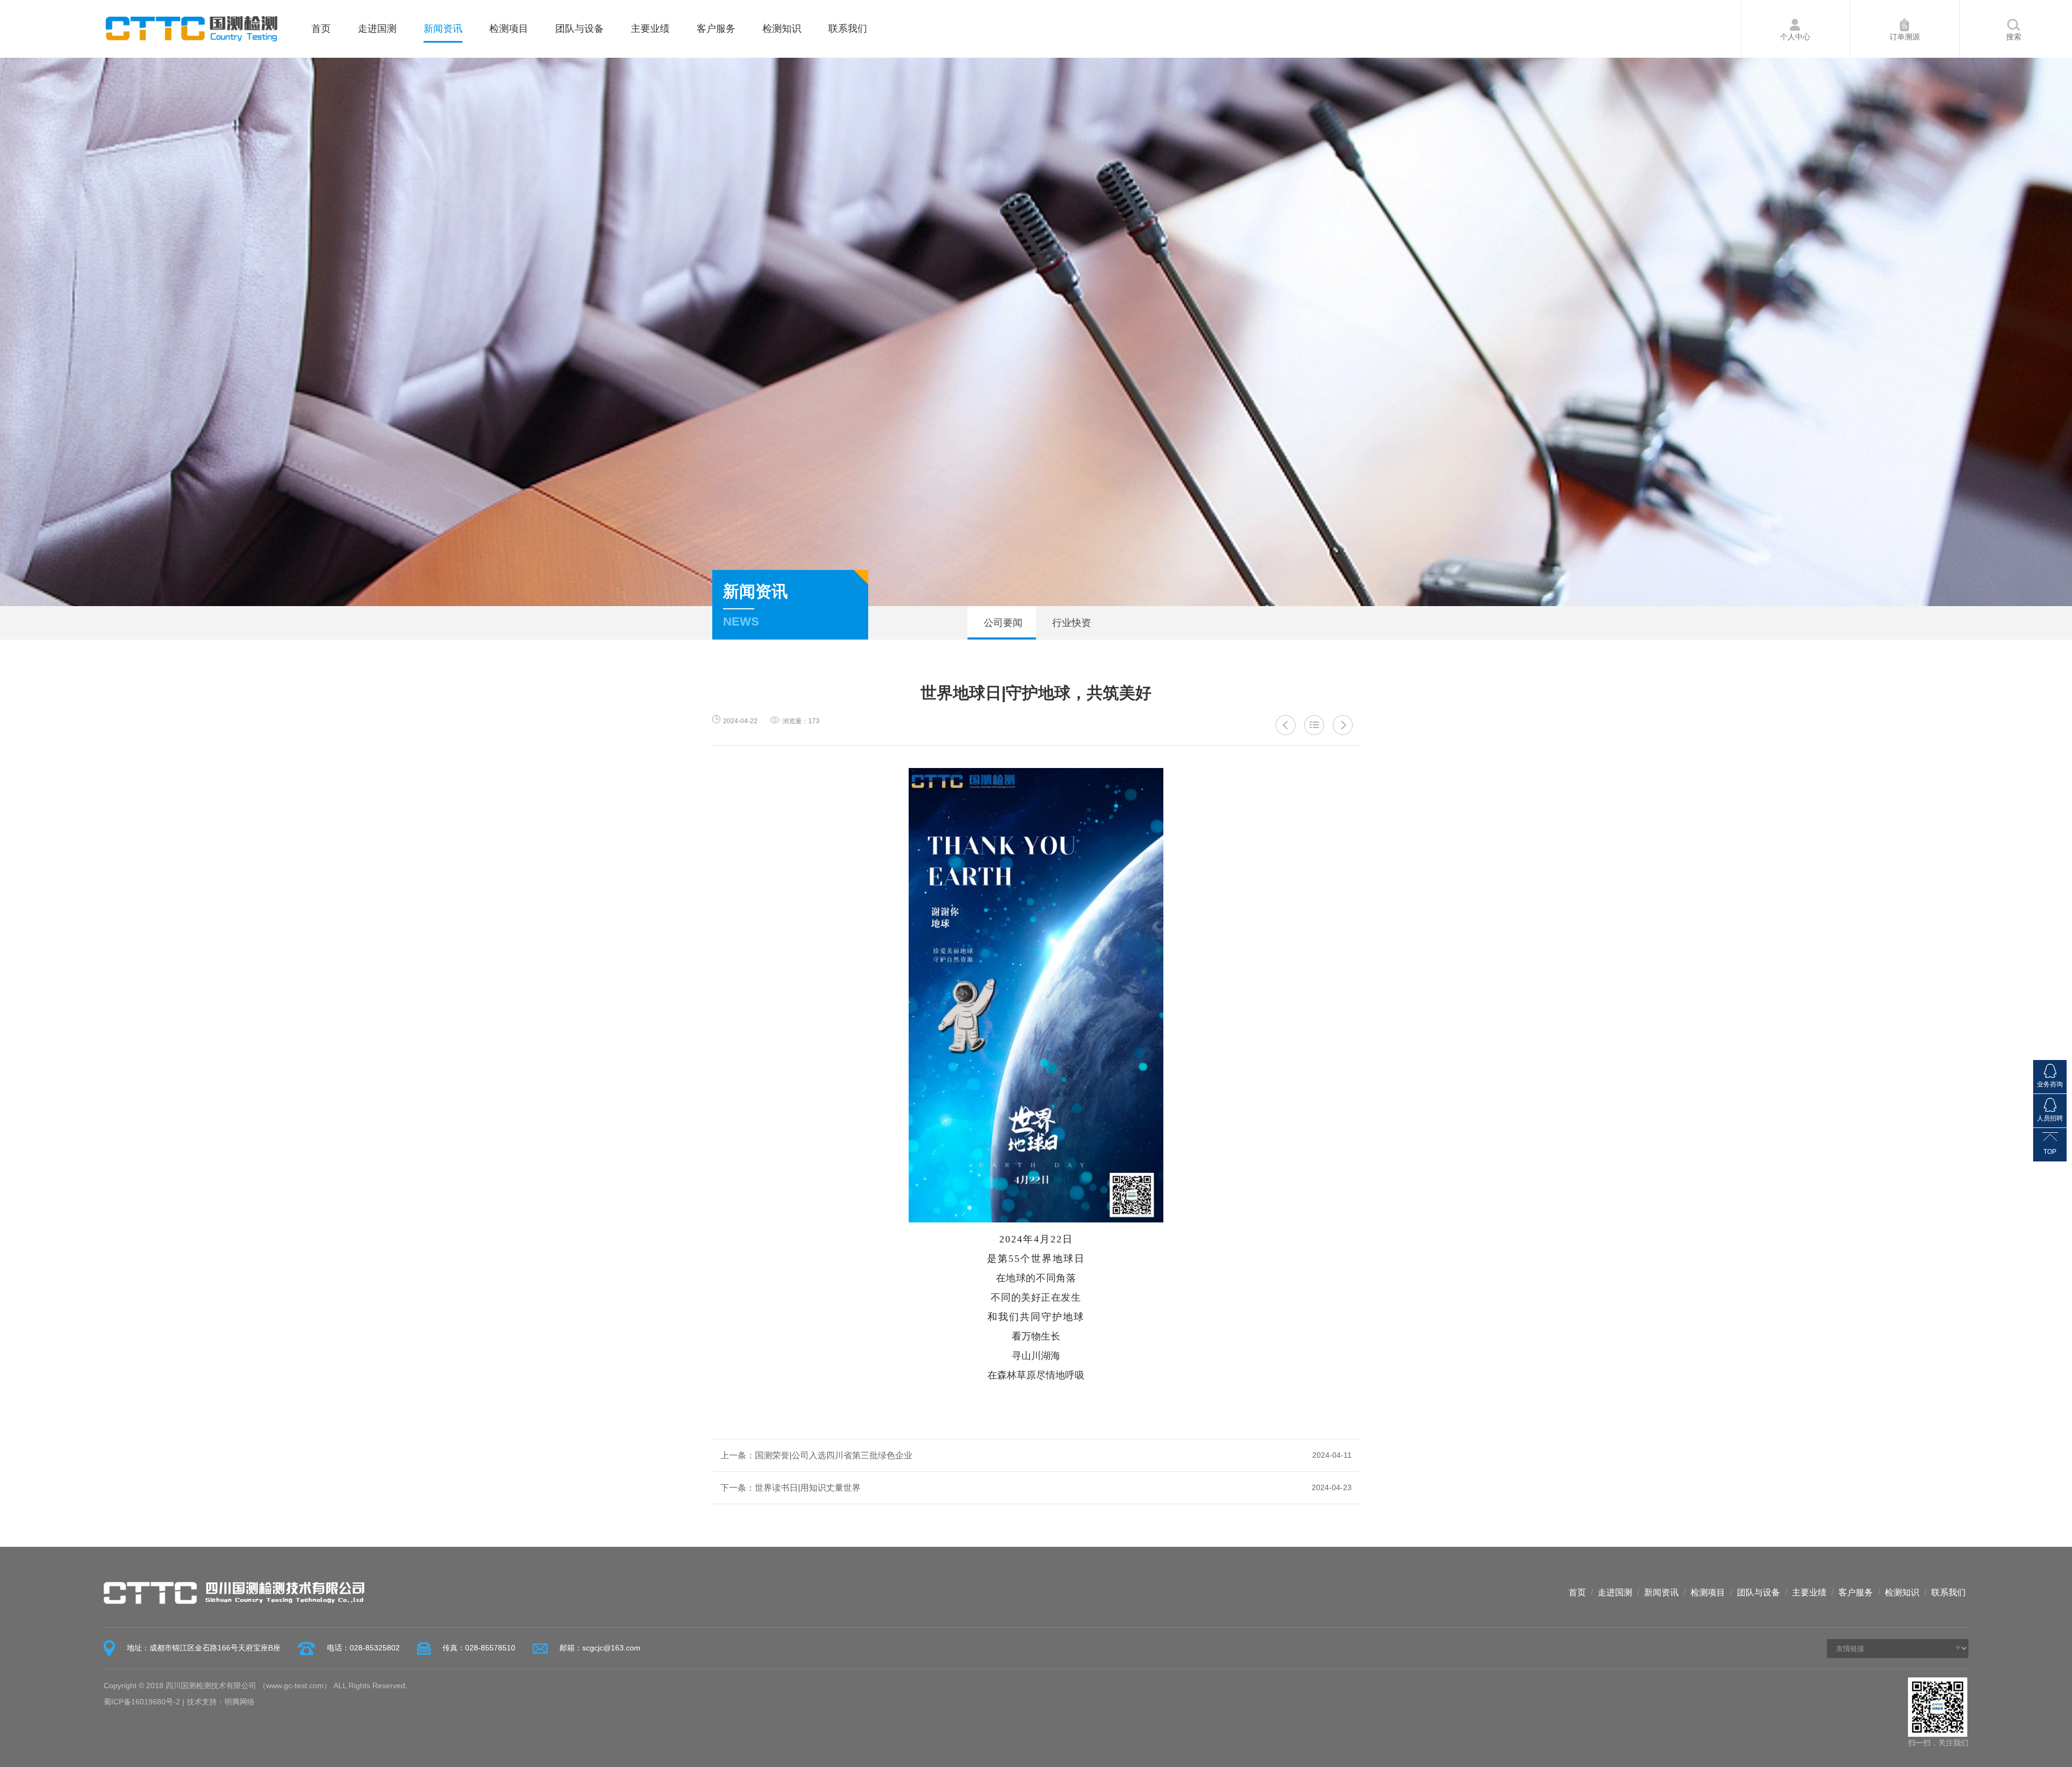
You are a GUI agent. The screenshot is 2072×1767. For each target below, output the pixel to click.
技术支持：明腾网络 (221, 1702)
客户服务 (716, 29)
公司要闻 (1002, 623)
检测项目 (509, 29)
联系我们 (848, 29)
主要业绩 (650, 29)
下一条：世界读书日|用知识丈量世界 (1036, 1488)
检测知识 (782, 29)
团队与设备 (580, 29)
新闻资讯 (443, 29)
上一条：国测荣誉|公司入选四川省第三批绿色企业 (1036, 1455)
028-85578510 (490, 1648)
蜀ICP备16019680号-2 (142, 1702)
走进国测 (377, 29)
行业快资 (1070, 623)
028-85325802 (375, 1648)
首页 (321, 29)
